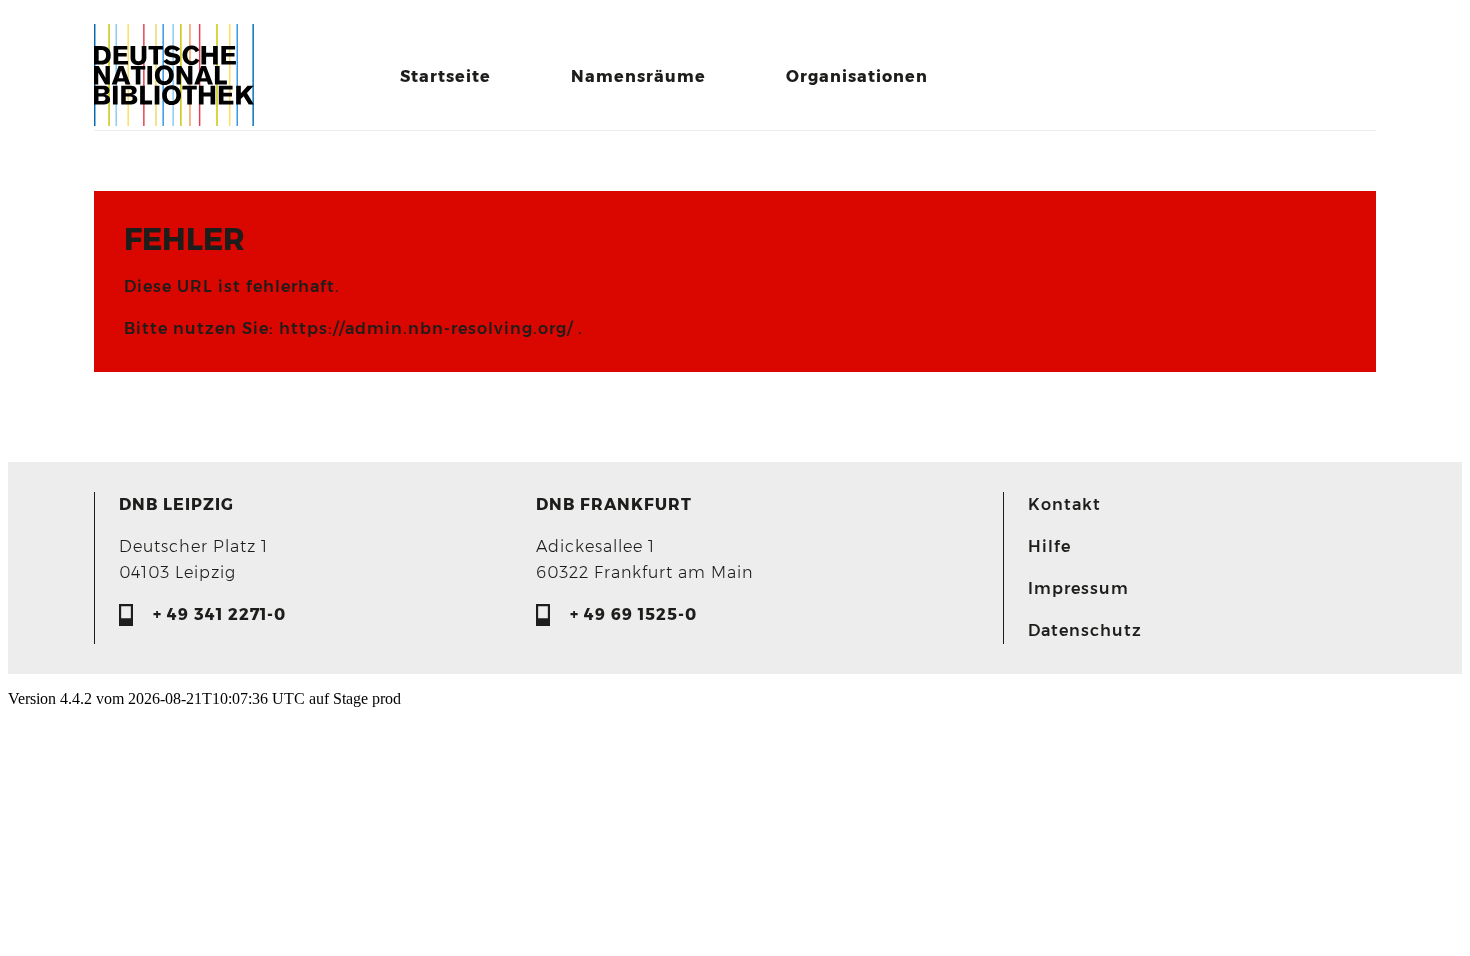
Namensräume (638, 76)
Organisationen (857, 76)
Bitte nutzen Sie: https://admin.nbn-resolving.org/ (351, 328)
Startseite (445, 76)
